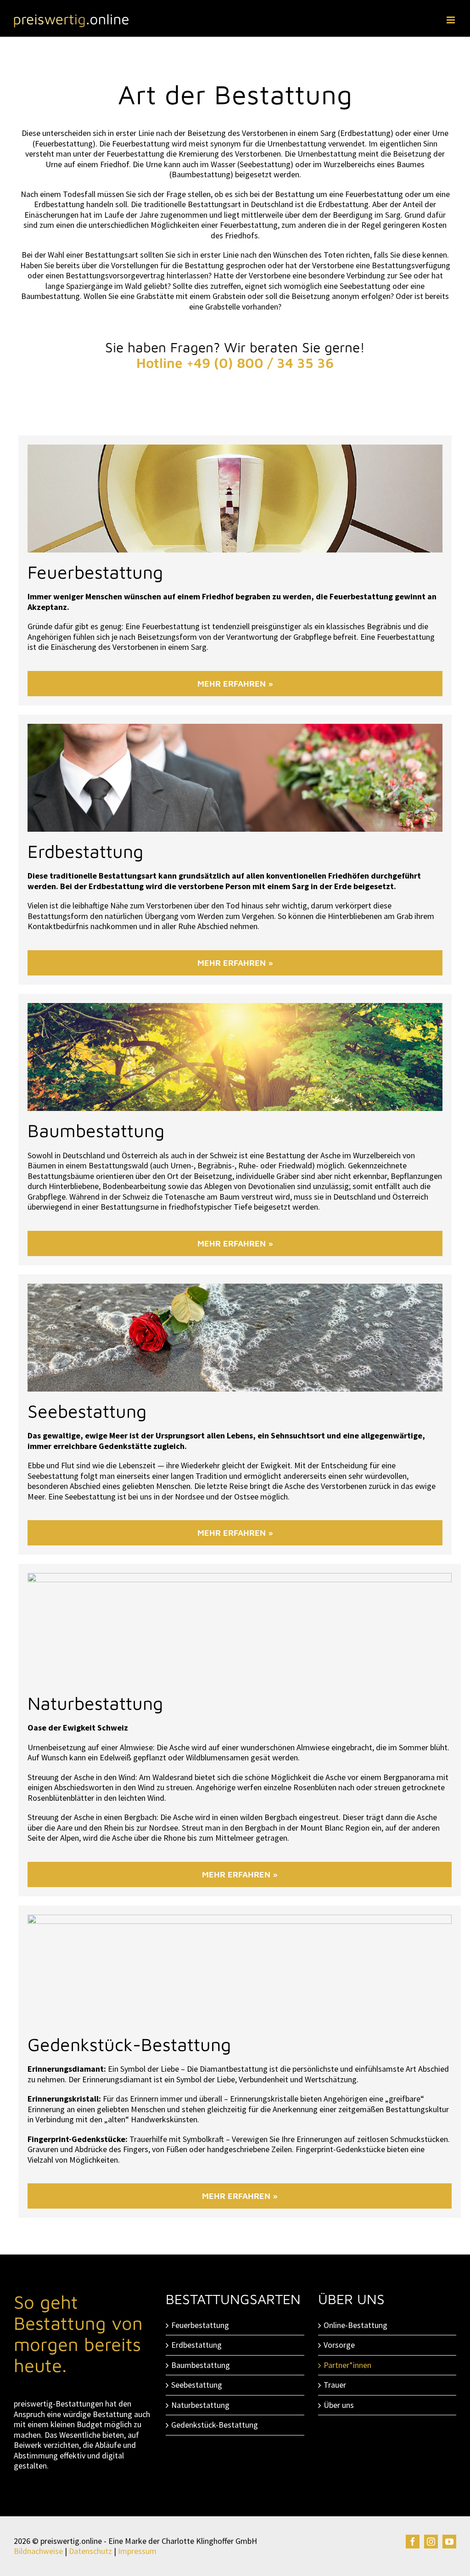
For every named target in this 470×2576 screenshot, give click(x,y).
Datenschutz (90, 2551)
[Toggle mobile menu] (451, 20)
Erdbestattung (196, 2345)
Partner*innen (347, 2365)
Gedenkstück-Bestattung (215, 2425)
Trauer (335, 2385)
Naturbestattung (200, 2405)
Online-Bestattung (355, 2325)
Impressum (137, 2551)
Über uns (339, 2405)
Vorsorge (339, 2345)
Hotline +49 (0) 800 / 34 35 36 (235, 363)
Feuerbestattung (200, 2325)
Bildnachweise (38, 2551)
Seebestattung (197, 2385)
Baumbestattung (201, 2365)
